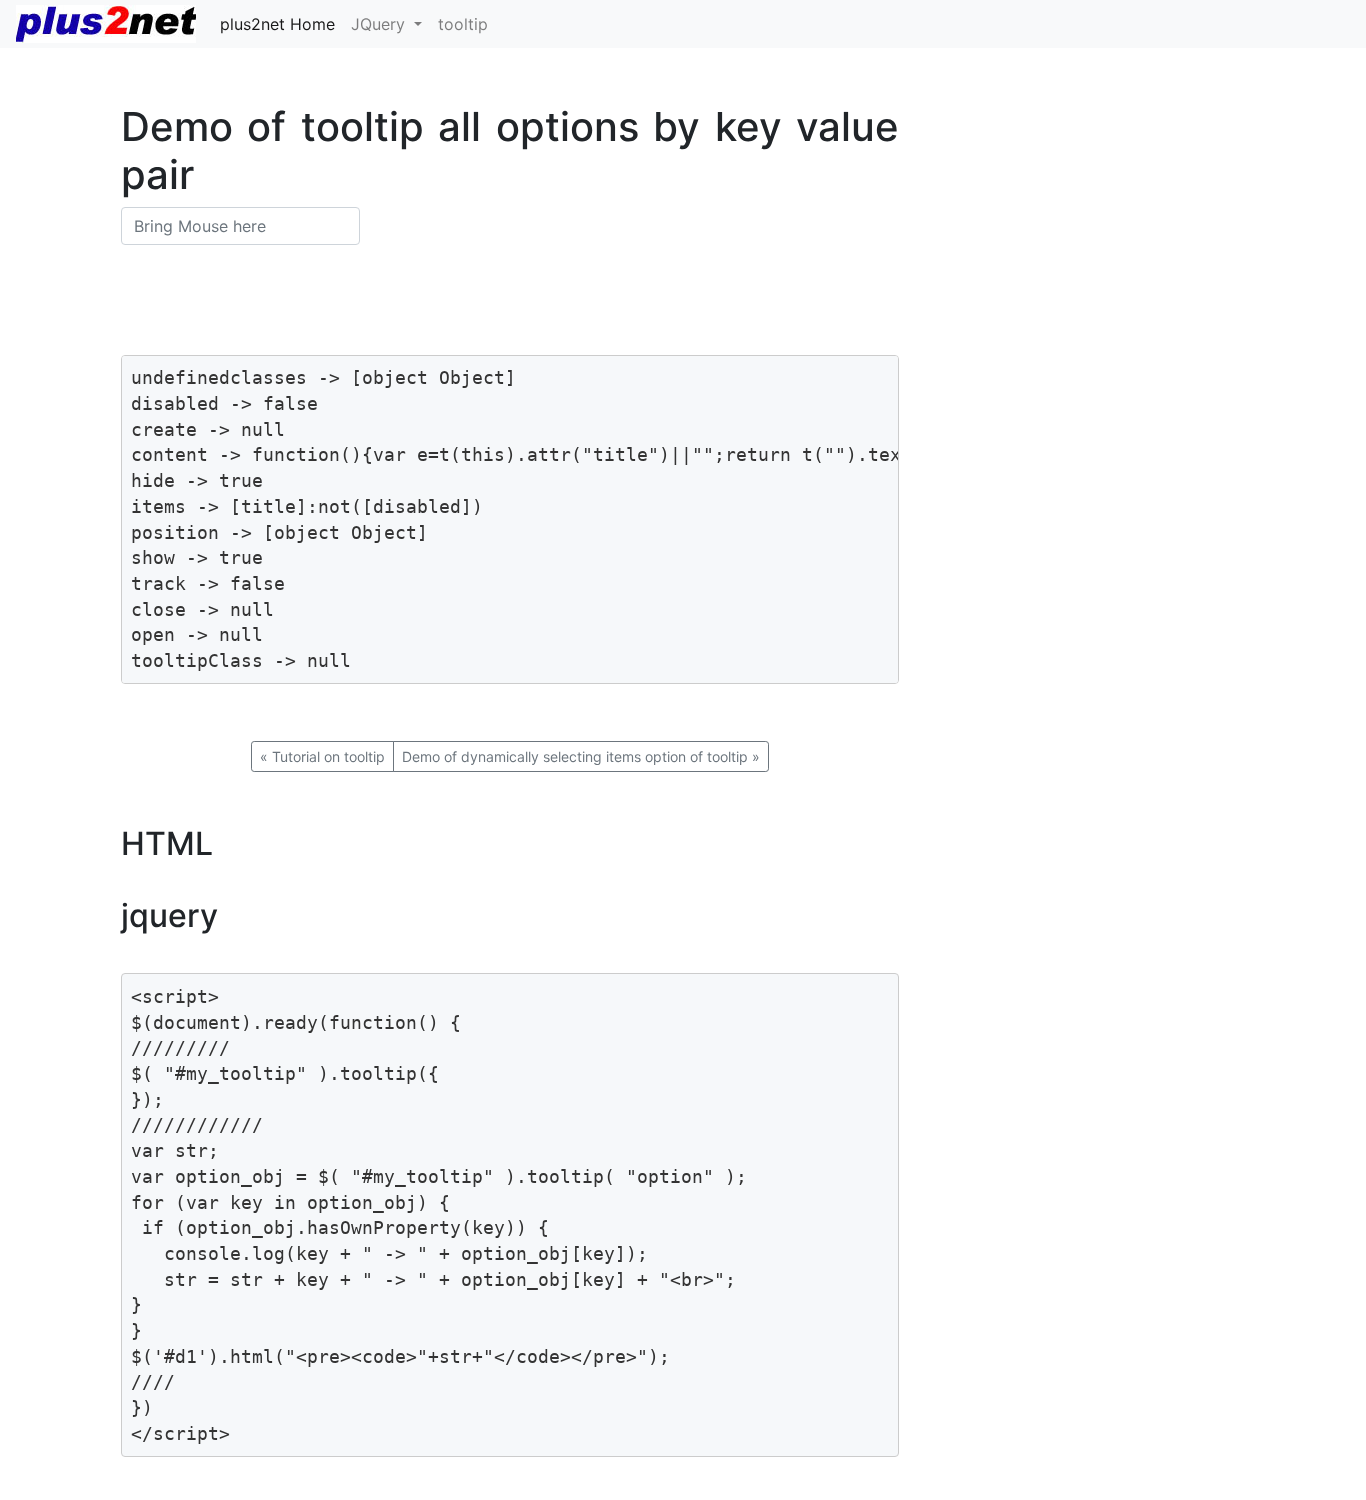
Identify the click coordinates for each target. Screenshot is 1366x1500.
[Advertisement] (1145, 243)
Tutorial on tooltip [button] (322, 756)
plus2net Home (277, 24)
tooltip (463, 24)
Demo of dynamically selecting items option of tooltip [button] (581, 756)
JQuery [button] (380, 24)
